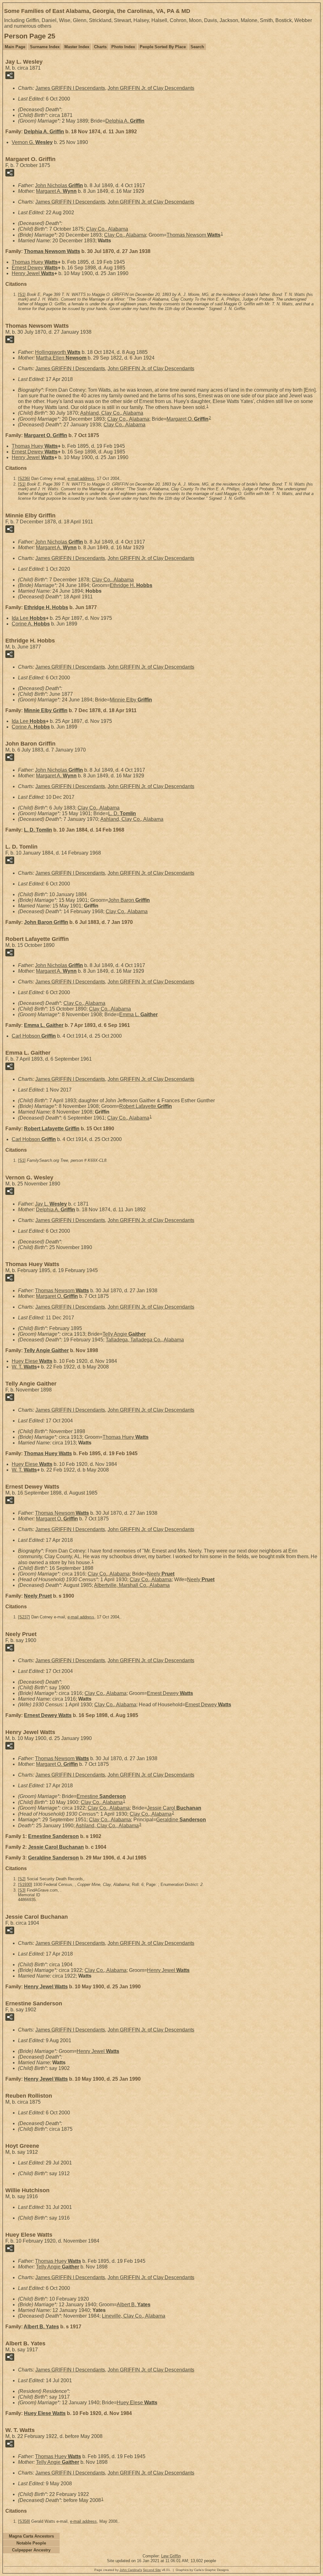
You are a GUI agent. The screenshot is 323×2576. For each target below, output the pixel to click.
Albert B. (134, 2305)
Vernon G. (32, 142)
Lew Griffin (171, 2556)
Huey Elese (32, 1361)
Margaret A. (56, 191)
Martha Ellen (61, 358)
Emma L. (138, 1014)
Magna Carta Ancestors (31, 2536)
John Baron (129, 900)
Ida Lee (29, 618)
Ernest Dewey (35, 268)
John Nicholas (59, 185)
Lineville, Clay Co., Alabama (134, 2316)
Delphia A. (125, 121)
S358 (24, 2521)
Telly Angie (124, 1334)
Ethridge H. (131, 585)
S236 (24, 478)
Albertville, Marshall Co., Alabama (132, 1585)
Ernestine (101, 1796)
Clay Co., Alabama (107, 229)
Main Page (15, 47)
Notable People (31, 2543)
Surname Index (45, 47)
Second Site (152, 2570)
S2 (22, 1879)
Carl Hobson (34, 1036)
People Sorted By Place (163, 47)
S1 (22, 294)
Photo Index (123, 47)
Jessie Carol (174, 1808)
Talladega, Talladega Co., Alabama (145, 1340)
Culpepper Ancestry (31, 2550)
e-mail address (81, 478)
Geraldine (181, 1820)
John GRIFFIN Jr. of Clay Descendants (151, 88)
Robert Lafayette (146, 1106)
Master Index (77, 47)
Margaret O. (188, 419)
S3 (22, 1890)
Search (197, 47)
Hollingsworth (58, 352)
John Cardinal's (131, 2570)
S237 (24, 1617)
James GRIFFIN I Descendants (70, 88)
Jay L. (51, 1204)
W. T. (24, 1367)
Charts (100, 47)
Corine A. (31, 624)
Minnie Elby (131, 700)
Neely (161, 1574)
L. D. (122, 813)
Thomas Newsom (194, 235)
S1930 (25, 1884)
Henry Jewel (33, 273)
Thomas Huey (35, 262)
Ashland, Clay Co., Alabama (112, 413)
